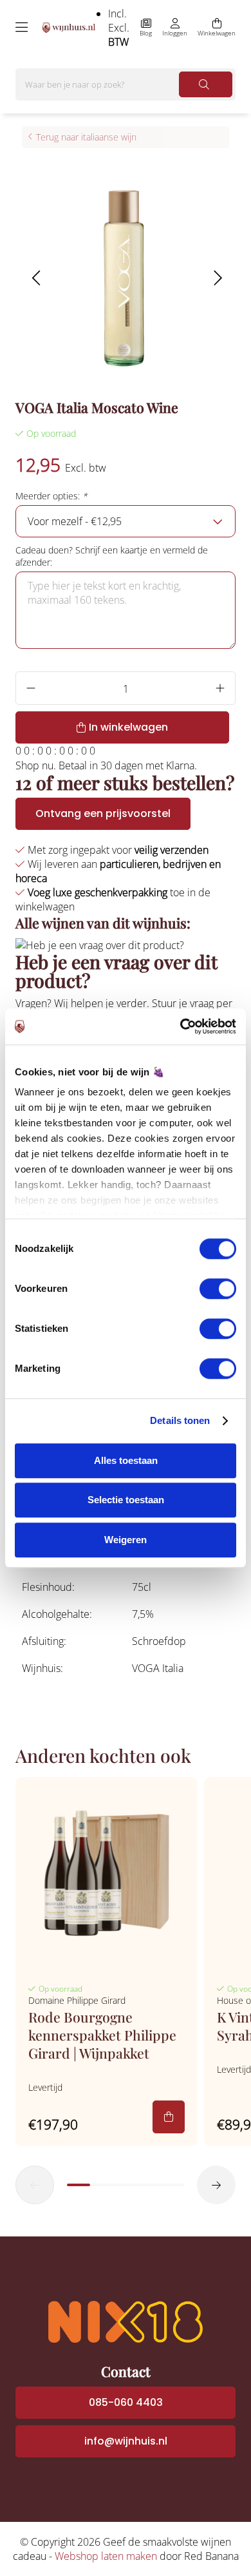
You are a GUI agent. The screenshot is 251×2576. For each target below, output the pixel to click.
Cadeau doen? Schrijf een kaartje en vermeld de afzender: (112, 556)
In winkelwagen (128, 727)
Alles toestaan (126, 1460)
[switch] (218, 1289)
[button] (36, 278)
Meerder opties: (51, 496)
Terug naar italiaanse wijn (86, 137)
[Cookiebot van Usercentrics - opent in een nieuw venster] (181, 1026)
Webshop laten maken (106, 2556)
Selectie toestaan (126, 1500)
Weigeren (126, 1540)
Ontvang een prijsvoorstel (103, 813)
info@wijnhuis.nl (126, 2441)
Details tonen (180, 1420)
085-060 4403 (126, 2402)
